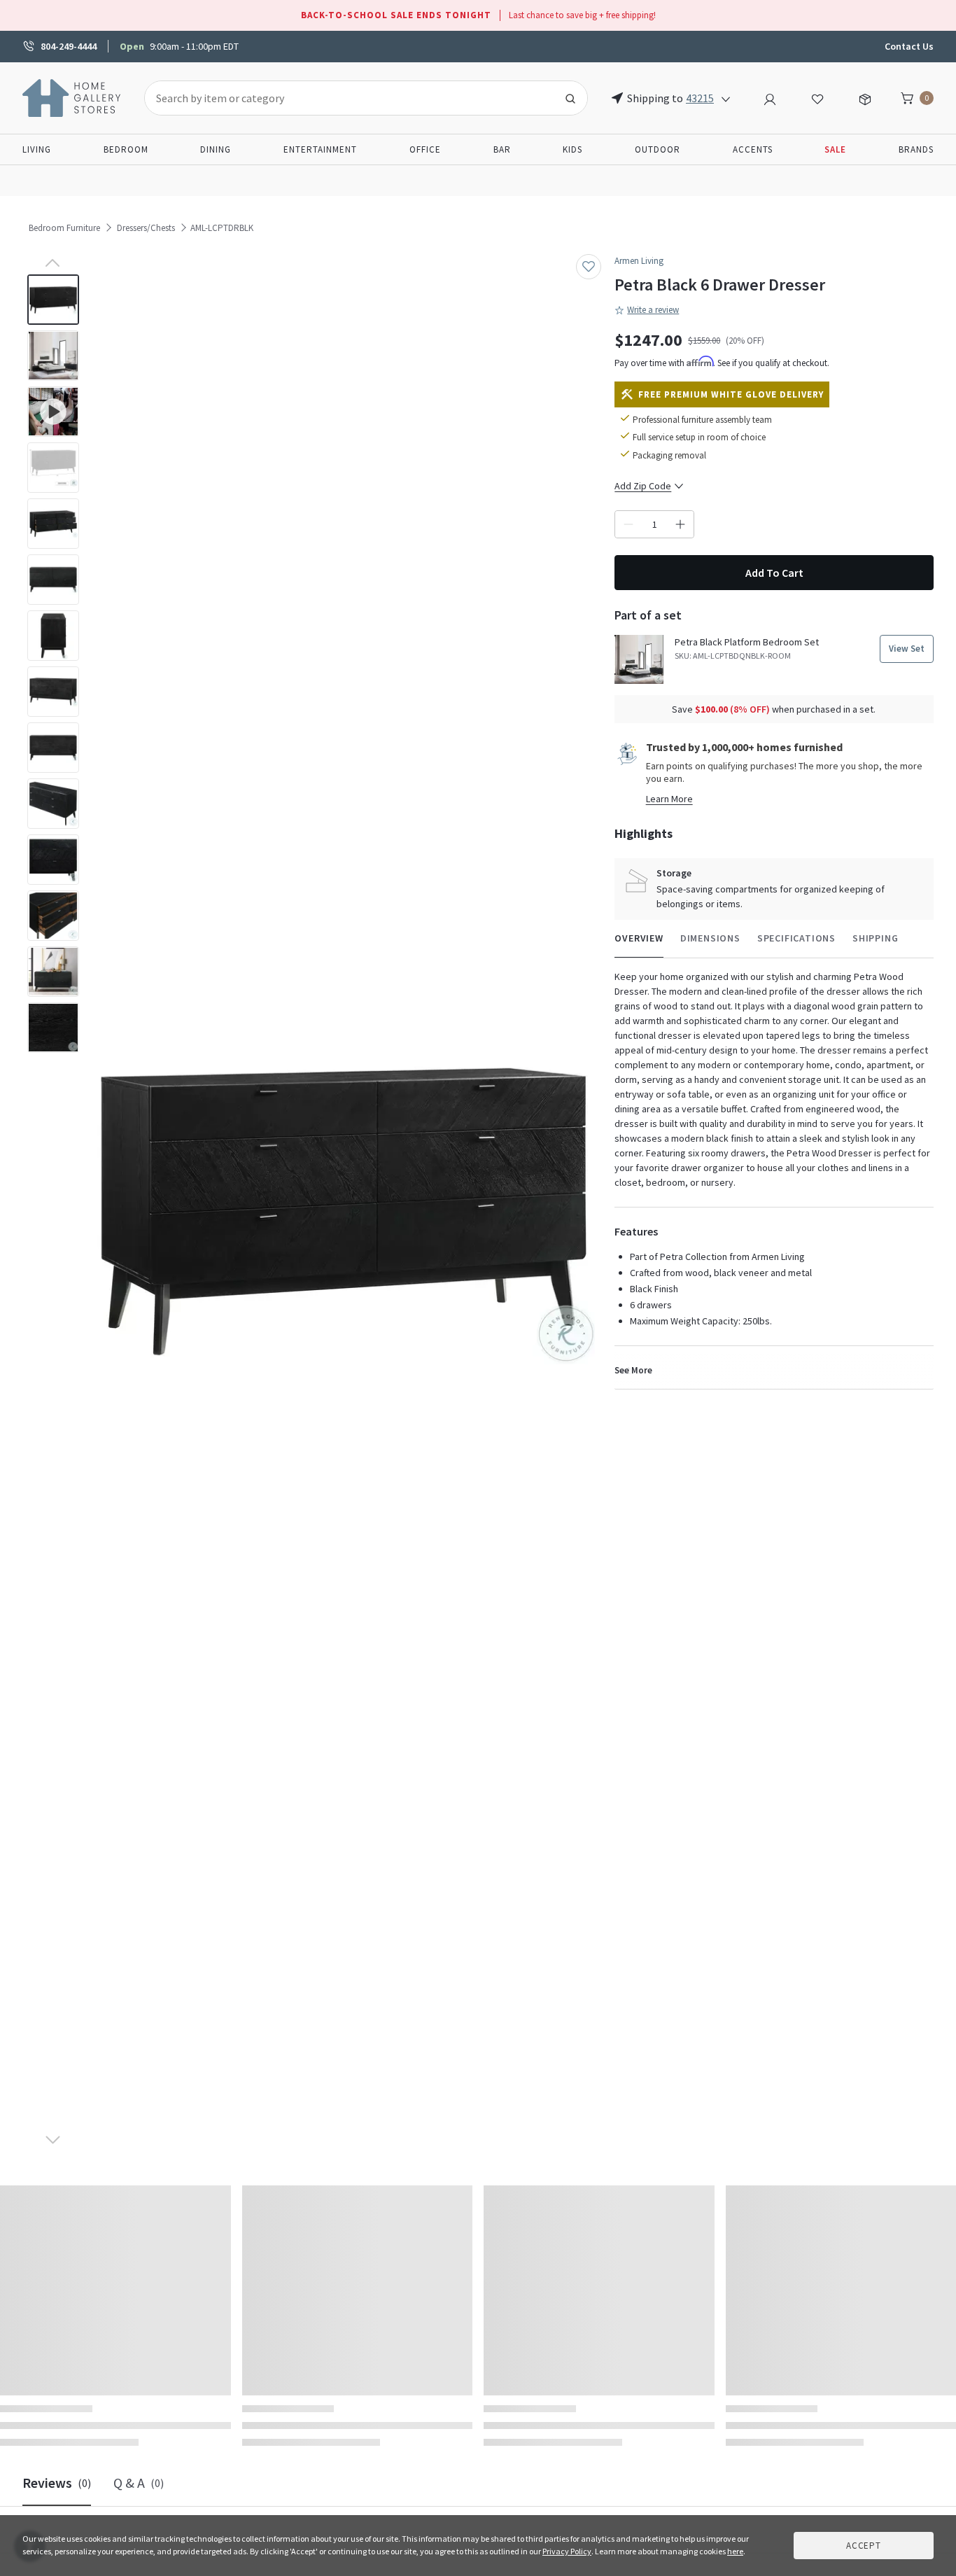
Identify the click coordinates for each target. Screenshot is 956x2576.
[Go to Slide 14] (53, 1028)
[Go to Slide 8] (53, 692)
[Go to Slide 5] (53, 524)
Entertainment (320, 149)
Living (37, 149)
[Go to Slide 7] (53, 636)
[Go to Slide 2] (53, 356)
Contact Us (909, 46)
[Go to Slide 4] (53, 468)
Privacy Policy (567, 2551)
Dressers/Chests (146, 228)
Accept (864, 2546)
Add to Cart (774, 573)
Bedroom (126, 149)
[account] (770, 97)
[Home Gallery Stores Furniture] (72, 97)
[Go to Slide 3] (53, 412)
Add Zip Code (643, 486)
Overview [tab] (639, 938)
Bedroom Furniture (64, 228)
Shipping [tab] (875, 938)
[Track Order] (865, 97)
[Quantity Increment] (680, 524)
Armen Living (639, 261)
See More (633, 1370)
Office (425, 149)
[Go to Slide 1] (53, 300)
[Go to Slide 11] (53, 860)
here (735, 2551)
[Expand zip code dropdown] (726, 98)
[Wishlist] (817, 97)
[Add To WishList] (589, 267)
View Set (907, 649)
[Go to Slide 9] (53, 748)
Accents (753, 149)
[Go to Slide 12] (53, 916)
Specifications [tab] (796, 938)
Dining (216, 149)
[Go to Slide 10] (53, 804)
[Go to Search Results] (570, 98)
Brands (916, 149)
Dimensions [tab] (710, 938)
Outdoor (658, 149)
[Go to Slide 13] (53, 972)
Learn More (669, 799)
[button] (344, 1212)
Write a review (653, 310)
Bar (502, 149)
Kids (572, 149)
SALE (835, 149)
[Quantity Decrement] (628, 524)
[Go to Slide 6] (53, 580)
